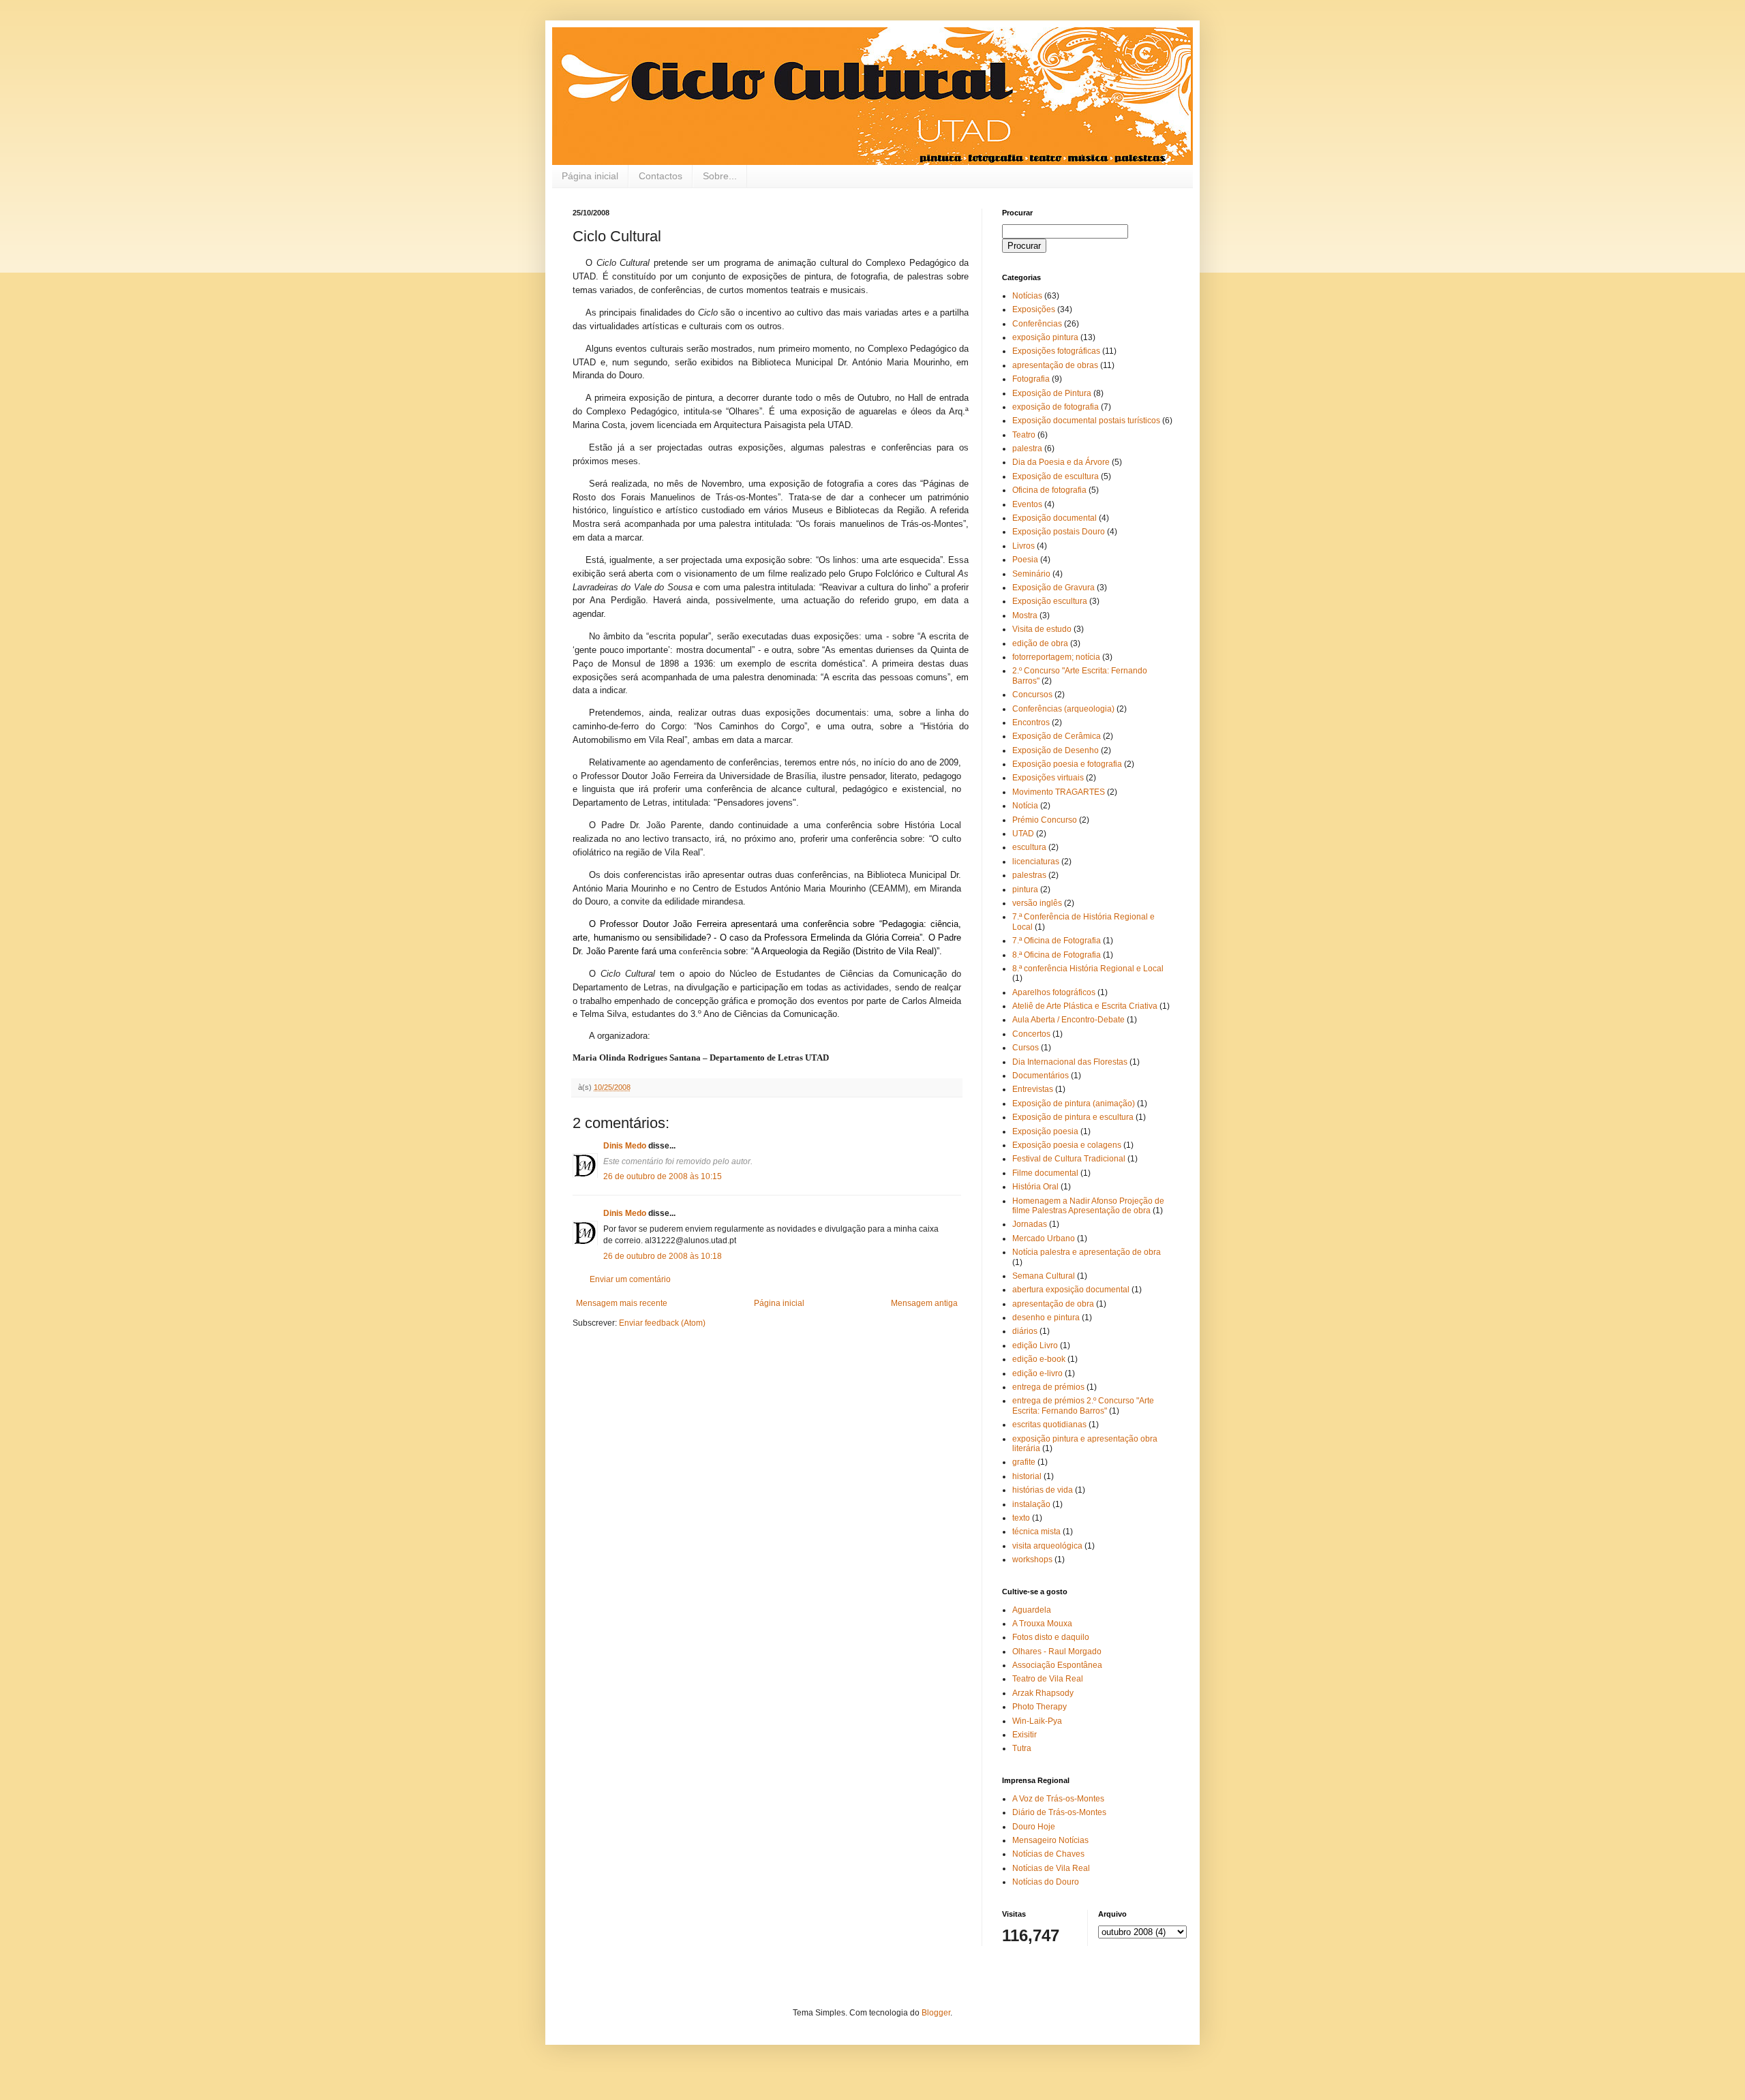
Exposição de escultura (1056, 476)
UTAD (1023, 834)
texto (1021, 1518)
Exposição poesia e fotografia (1067, 764)
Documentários (1041, 1076)
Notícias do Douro (1046, 1882)
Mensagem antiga (924, 1303)
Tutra (1022, 1748)
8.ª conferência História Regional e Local (1088, 969)
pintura (1025, 889)
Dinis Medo (625, 1146)
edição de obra (1040, 643)
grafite (1024, 1462)
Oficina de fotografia (1049, 490)
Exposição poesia (1045, 1131)
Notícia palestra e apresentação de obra (1087, 1252)
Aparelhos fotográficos (1054, 992)
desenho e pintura (1046, 1318)
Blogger (936, 2013)
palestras (1029, 875)
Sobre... (720, 176)
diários (1025, 1331)
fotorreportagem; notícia (1056, 657)
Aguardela (1032, 1610)
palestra (1027, 448)
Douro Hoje (1034, 1827)
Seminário (1031, 574)
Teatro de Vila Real (1048, 1679)
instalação (1031, 1504)
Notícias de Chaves (1048, 1854)
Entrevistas (1033, 1089)
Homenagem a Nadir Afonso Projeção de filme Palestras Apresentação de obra (1088, 1206)
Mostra (1025, 615)
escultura (1029, 847)
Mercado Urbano (1044, 1238)
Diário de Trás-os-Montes (1059, 1812)
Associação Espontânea (1057, 1665)
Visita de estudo (1042, 629)
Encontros (1031, 722)
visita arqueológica (1047, 1546)
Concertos (1031, 1034)
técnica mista (1036, 1532)
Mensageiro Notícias (1050, 1840)
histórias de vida (1043, 1490)
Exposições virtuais (1048, 778)
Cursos (1026, 1048)
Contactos (661, 176)
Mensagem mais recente (622, 1303)
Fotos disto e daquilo (1051, 1637)
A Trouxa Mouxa (1042, 1624)
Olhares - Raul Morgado (1057, 1652)
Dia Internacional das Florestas (1070, 1062)
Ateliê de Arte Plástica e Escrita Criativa (1085, 1006)
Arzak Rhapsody (1043, 1693)
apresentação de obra (1053, 1304)
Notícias (1027, 296)
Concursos (1032, 695)
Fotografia (1031, 379)
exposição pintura (1045, 337)
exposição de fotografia (1056, 407)
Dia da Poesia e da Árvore (1061, 462)
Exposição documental (1054, 518)
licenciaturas (1036, 862)
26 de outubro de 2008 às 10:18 (663, 1256)
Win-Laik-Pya (1037, 1721)
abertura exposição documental (1071, 1290)
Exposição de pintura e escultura (1073, 1117)
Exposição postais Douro (1059, 532)
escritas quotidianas (1049, 1425)
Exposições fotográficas (1056, 351)
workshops (1032, 1559)
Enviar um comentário (630, 1279)
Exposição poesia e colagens (1067, 1145)
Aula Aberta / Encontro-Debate (1068, 1020)
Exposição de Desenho (1056, 750)
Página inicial (590, 176)
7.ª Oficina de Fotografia (1057, 941)
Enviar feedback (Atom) (662, 1323)
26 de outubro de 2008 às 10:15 (663, 1176)
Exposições (1034, 309)
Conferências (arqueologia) (1063, 709)
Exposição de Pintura (1052, 393)
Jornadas (1030, 1224)
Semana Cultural (1044, 1276)
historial (1027, 1476)
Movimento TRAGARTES (1059, 792)
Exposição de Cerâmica (1057, 736)
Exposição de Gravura (1053, 588)
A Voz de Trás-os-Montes (1058, 1799)
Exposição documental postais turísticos (1086, 421)
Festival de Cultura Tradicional (1069, 1159)
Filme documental (1045, 1173)
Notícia (1025, 806)
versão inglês (1037, 903)
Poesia (1025, 560)
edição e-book (1039, 1359)
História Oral (1035, 1187)
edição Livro (1035, 1345)
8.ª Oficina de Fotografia (1057, 955)
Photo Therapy (1040, 1707)
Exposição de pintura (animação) (1074, 1104)
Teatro (1024, 435)
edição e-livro (1037, 1373)
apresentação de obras (1055, 365)
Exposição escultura (1050, 601)
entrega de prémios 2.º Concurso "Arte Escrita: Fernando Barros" (1083, 1405)
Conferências (1037, 324)
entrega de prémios (1048, 1387)
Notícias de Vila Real (1051, 1868)
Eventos (1027, 504)
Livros (1023, 546)
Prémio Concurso (1045, 820)
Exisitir (1025, 1735)
